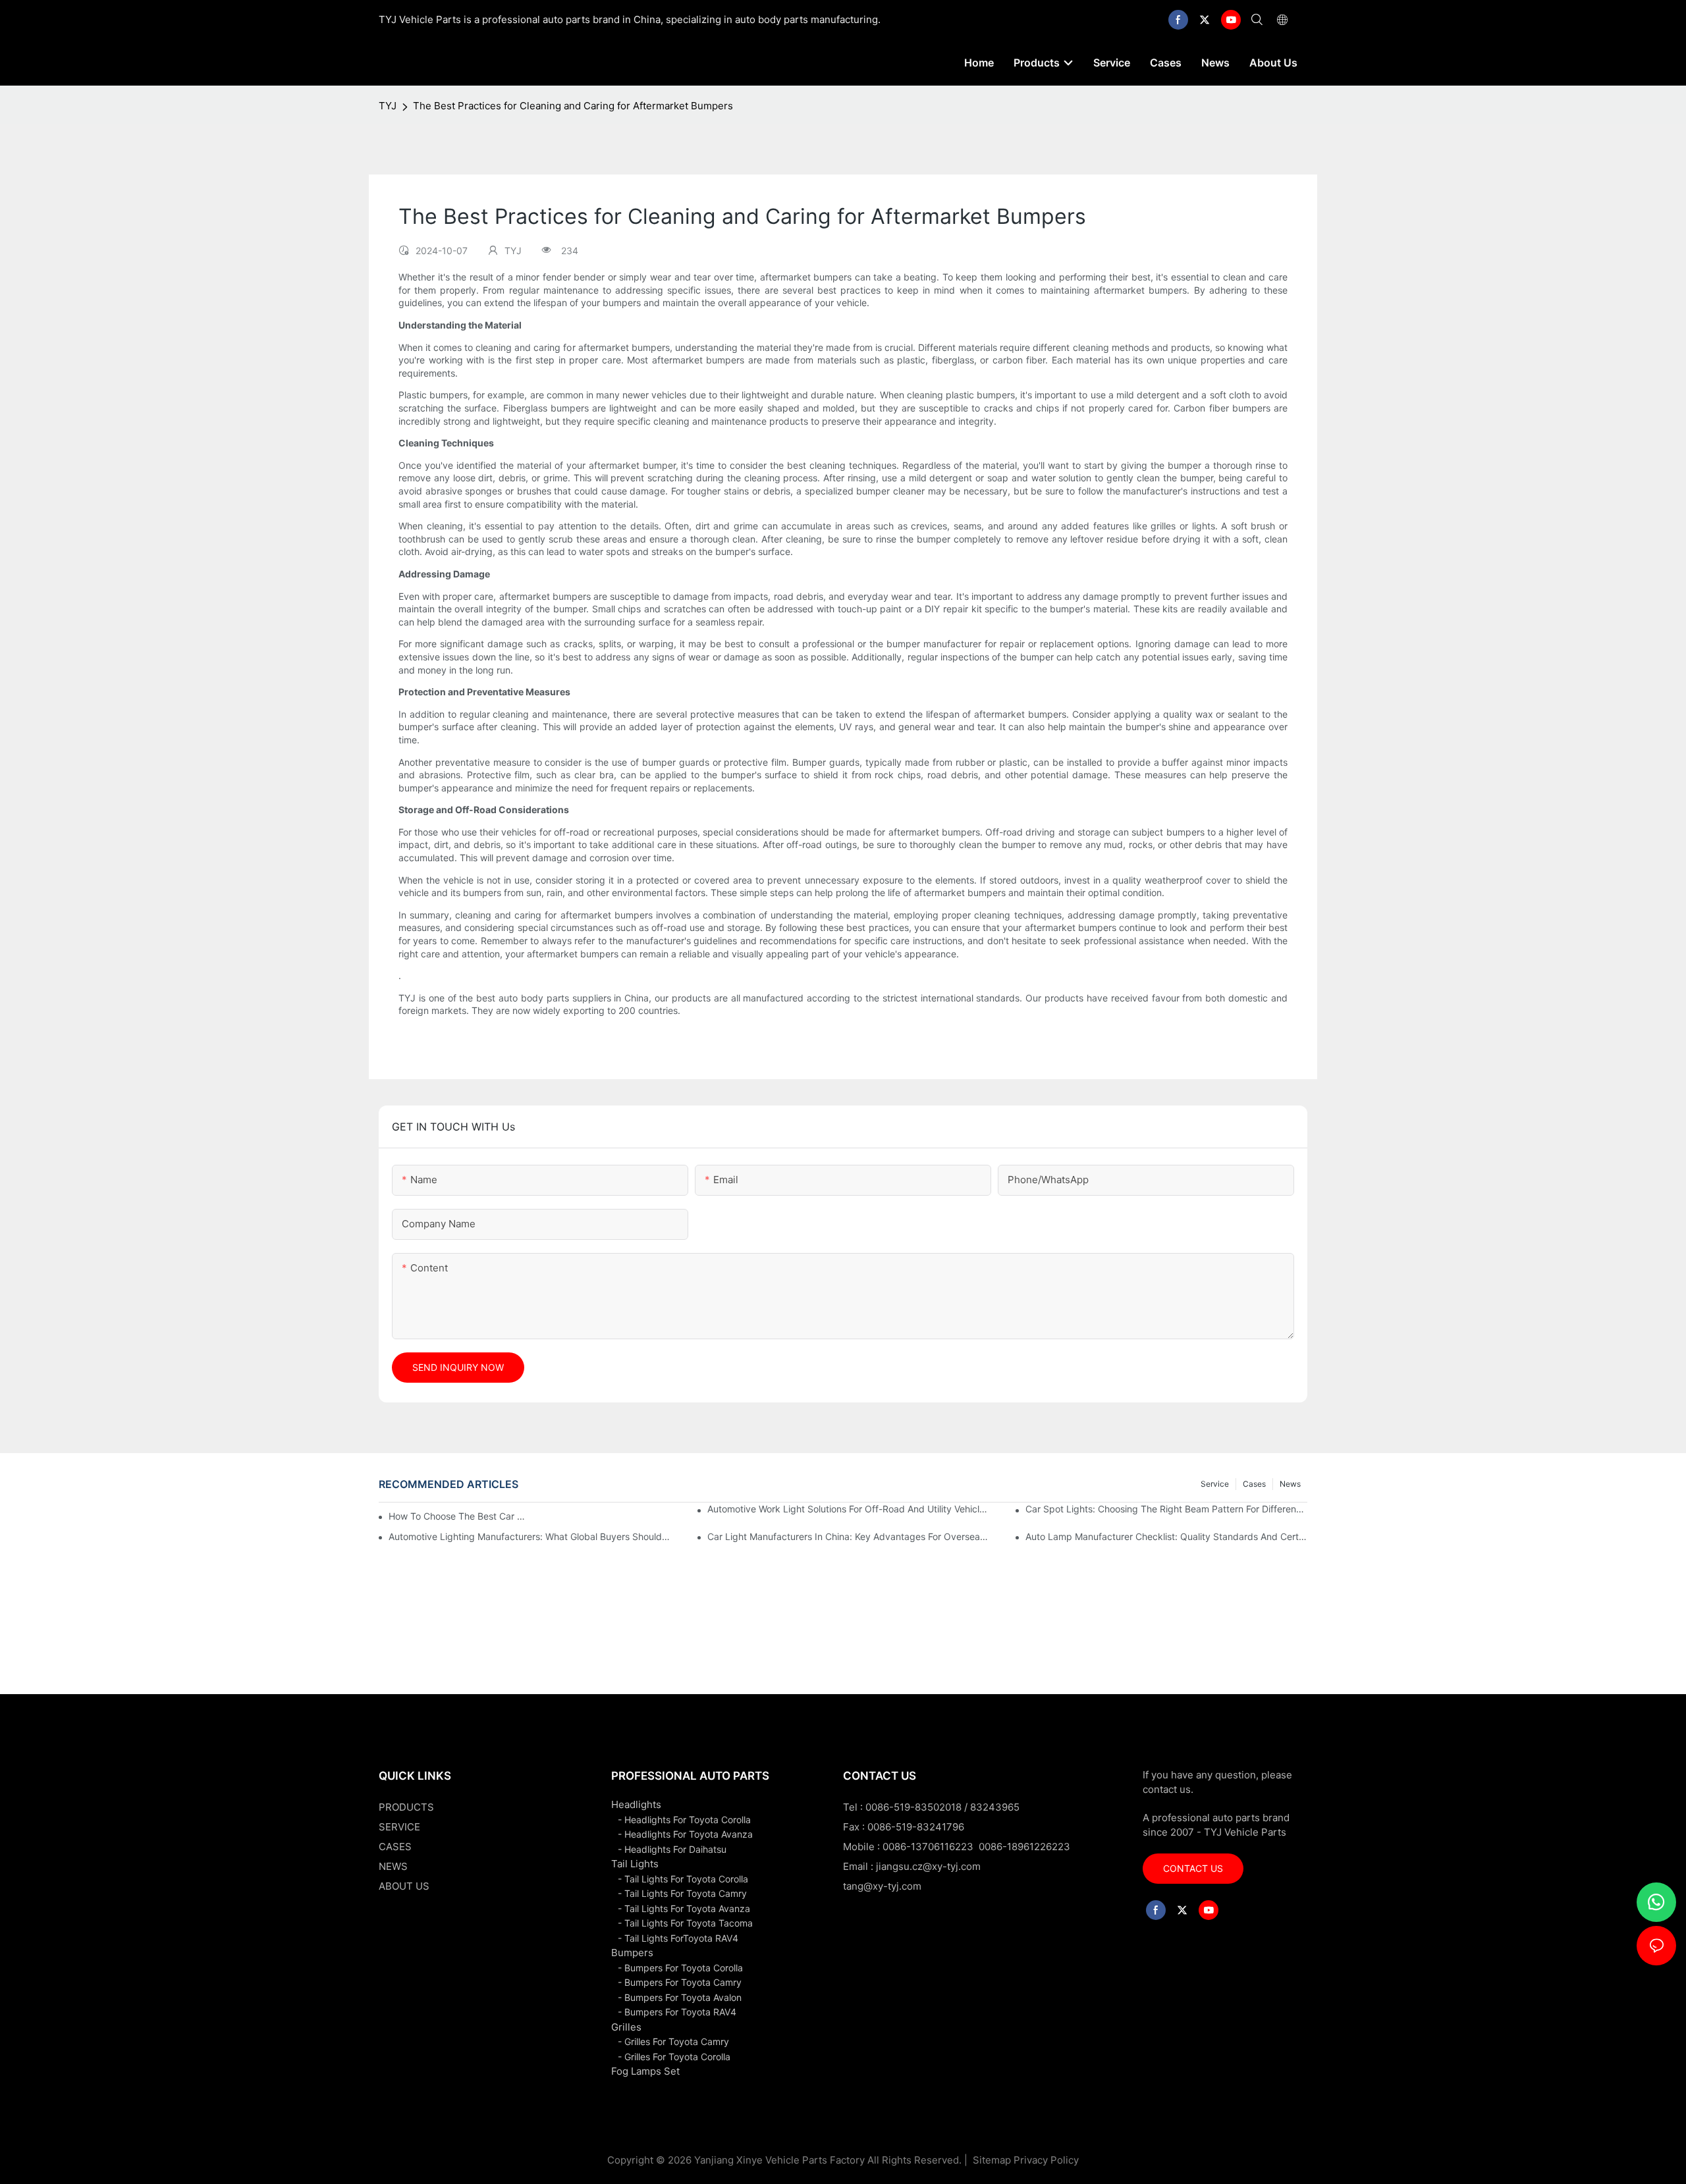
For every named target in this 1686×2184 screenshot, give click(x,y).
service (1215, 1484)
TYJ (388, 106)
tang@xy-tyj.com (882, 1886)
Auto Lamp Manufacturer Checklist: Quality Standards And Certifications (1166, 1536)
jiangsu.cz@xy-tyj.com (928, 1866)
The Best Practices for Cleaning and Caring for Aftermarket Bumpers (573, 106)
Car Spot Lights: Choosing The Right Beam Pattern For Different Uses (1166, 1509)
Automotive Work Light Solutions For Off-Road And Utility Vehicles (848, 1509)
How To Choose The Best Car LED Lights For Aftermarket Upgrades (459, 1516)
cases (1254, 1484)
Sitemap (991, 2160)
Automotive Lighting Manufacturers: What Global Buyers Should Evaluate (530, 1536)
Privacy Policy (1046, 2160)
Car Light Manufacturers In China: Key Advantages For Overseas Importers (848, 1536)
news (1290, 1484)
